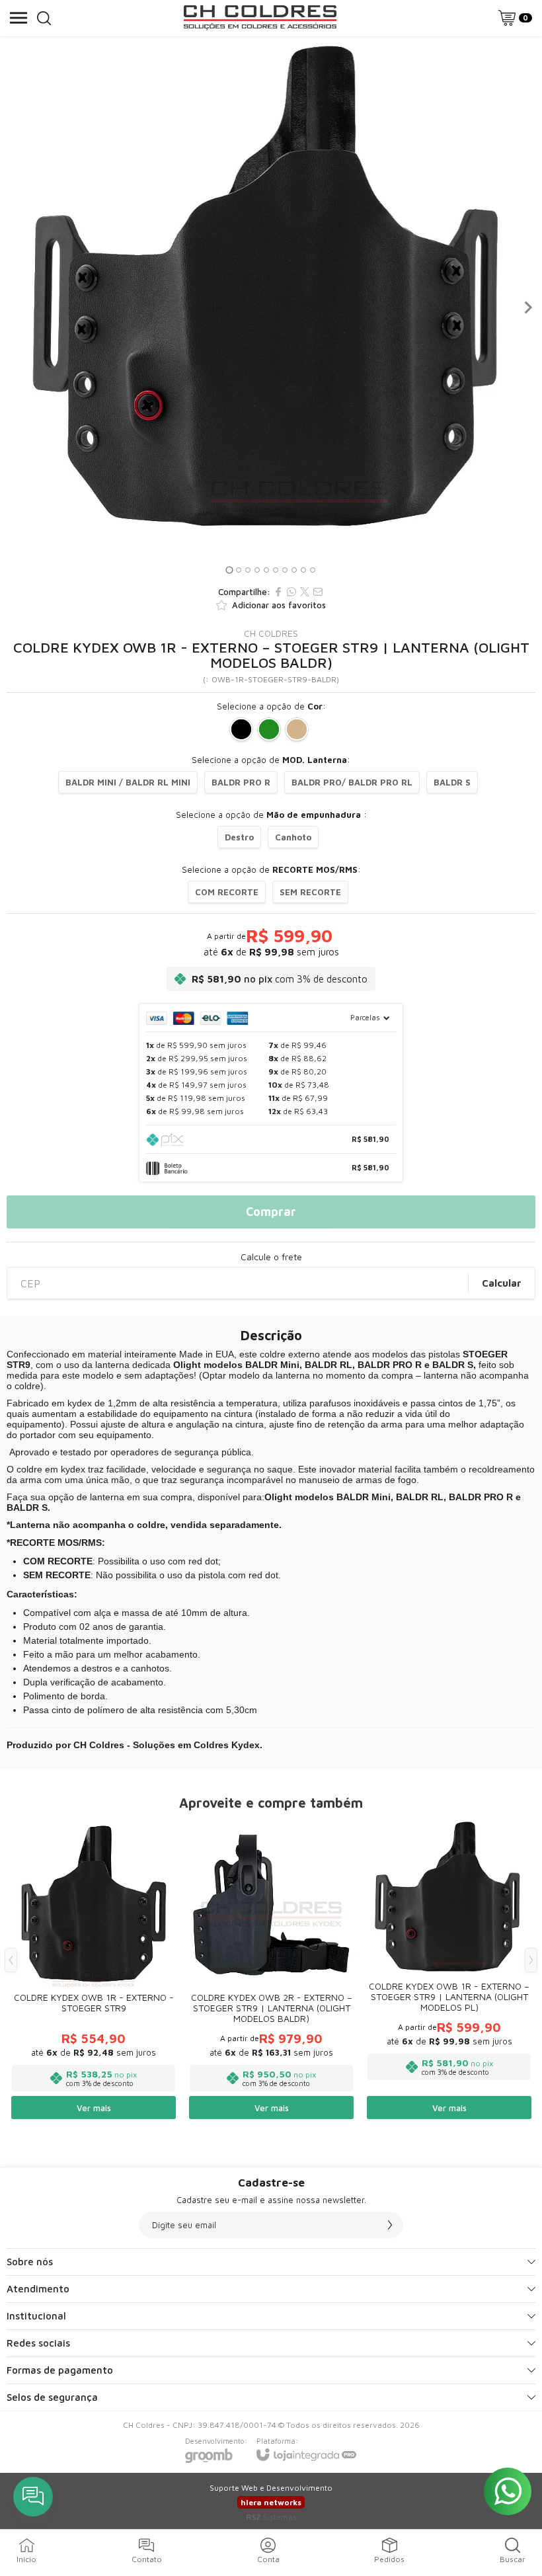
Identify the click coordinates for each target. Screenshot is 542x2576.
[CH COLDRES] (260, 18)
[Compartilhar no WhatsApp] (291, 592)
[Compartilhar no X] (305, 592)
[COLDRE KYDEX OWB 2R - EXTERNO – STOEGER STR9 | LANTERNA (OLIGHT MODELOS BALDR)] (271, 1970)
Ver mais (94, 2108)
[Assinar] (390, 2225)
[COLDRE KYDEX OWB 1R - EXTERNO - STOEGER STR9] (94, 1970)
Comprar (271, 1212)
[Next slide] (527, 307)
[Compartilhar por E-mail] (318, 592)
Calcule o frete (271, 1257)
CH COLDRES (271, 633)
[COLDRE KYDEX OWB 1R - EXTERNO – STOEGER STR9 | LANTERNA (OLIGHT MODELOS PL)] (449, 1970)
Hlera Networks (271, 2502)
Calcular (502, 1283)
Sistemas (271, 2517)
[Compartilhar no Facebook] (278, 592)
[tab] (229, 570)
